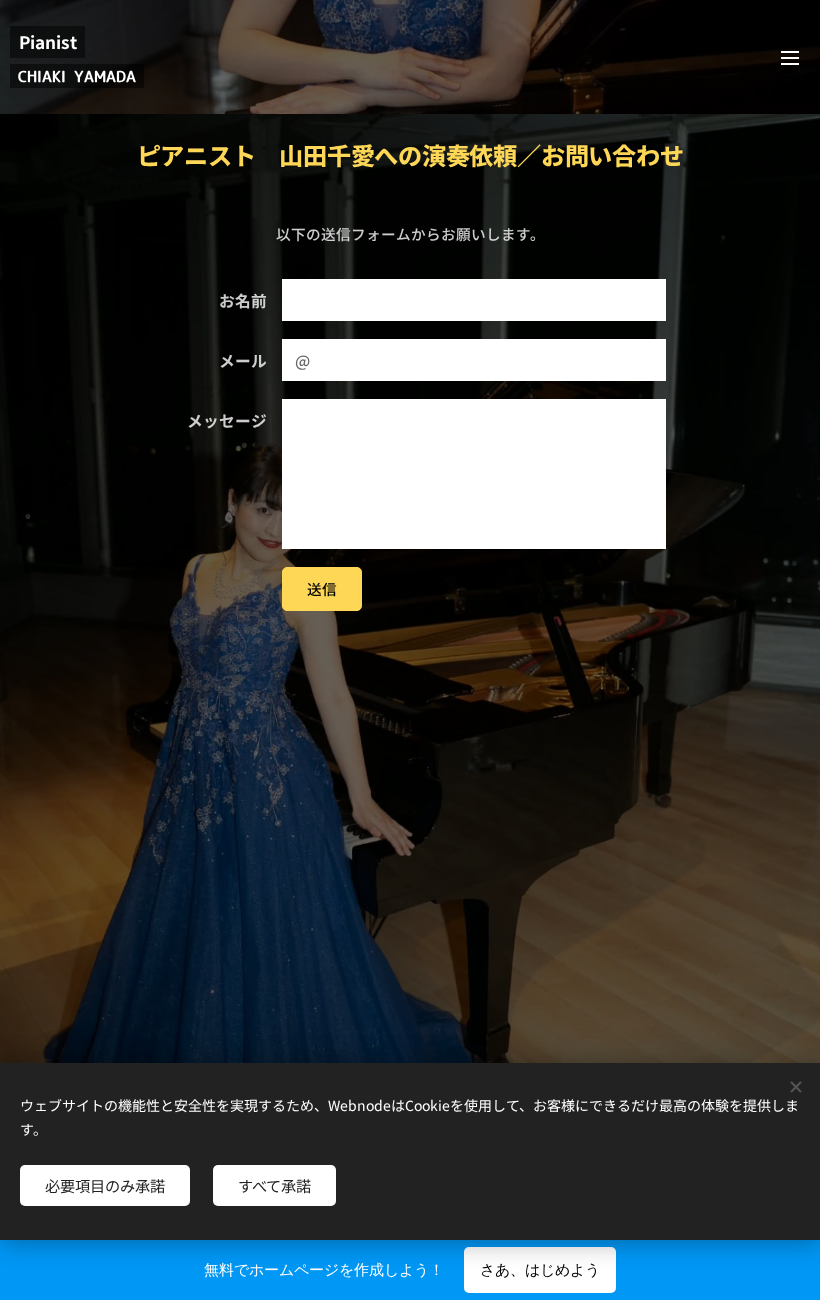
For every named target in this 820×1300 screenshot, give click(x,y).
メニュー (790, 57)
